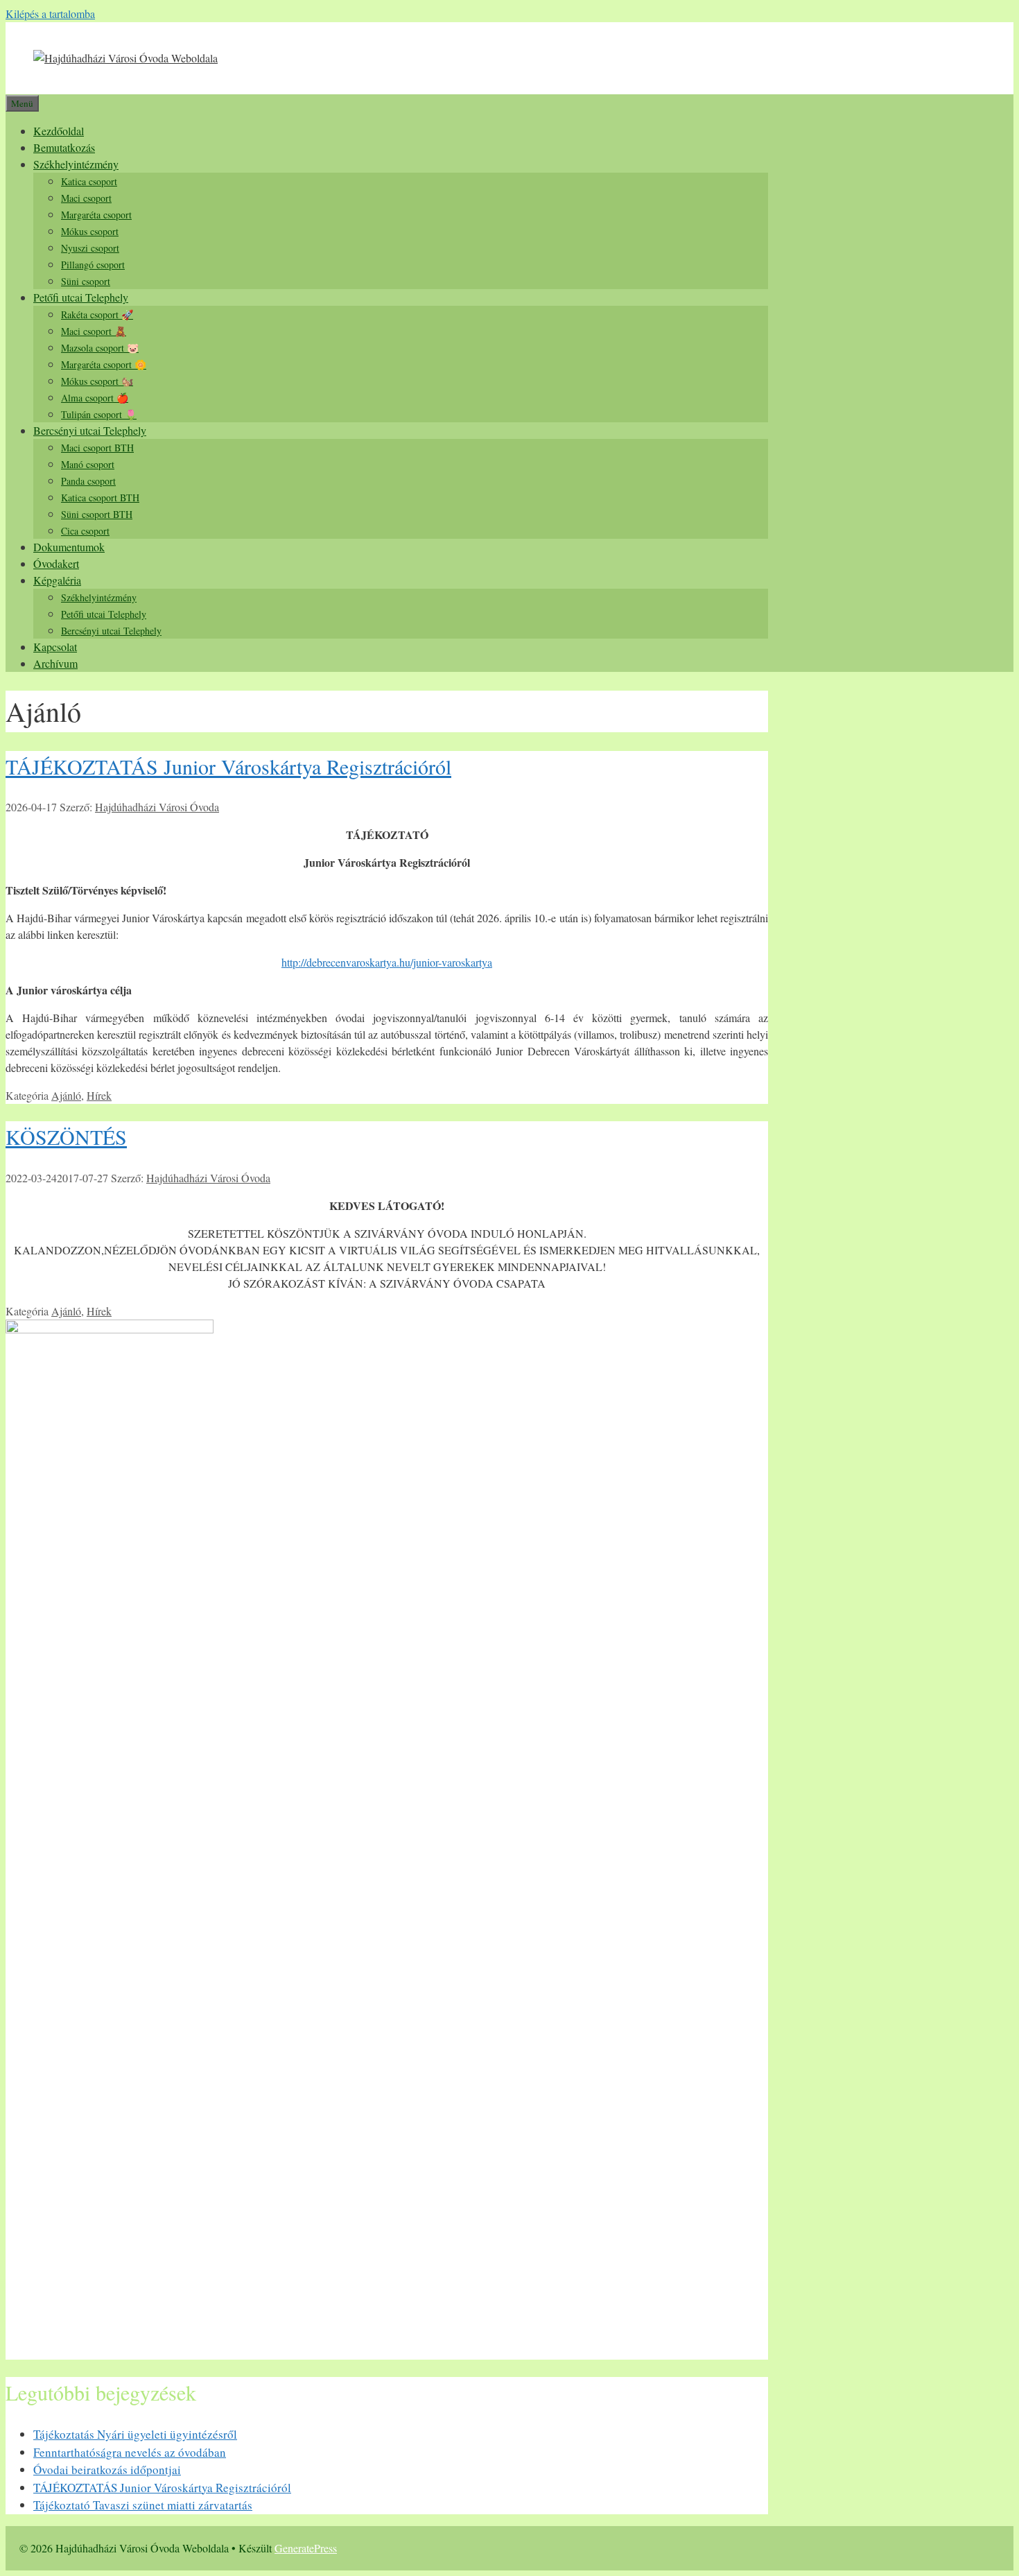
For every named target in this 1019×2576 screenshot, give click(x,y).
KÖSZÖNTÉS (66, 1136)
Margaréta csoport (96, 215)
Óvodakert (56, 563)
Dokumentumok (69, 547)
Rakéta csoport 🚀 (97, 314)
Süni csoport (86, 281)
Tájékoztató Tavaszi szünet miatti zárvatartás (143, 2505)
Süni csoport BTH (97, 514)
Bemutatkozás (64, 147)
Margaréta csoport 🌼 (104, 364)
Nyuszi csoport (90, 248)
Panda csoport (88, 481)
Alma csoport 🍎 (95, 398)
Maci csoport (86, 198)
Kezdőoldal (59, 131)
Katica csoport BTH (100, 498)
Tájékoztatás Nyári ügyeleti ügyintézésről (135, 2434)
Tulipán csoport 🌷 (99, 414)
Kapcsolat (55, 647)
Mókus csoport (90, 231)
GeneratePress (306, 2548)
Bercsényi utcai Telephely (90, 430)
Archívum (55, 663)
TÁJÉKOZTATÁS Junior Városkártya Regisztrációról (228, 766)
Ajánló (66, 1095)
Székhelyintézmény (76, 164)
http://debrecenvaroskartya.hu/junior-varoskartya (387, 962)
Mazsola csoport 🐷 (100, 348)
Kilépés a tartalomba (50, 14)
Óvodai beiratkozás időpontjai (107, 2470)
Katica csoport (89, 181)
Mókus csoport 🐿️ (97, 381)
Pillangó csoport (93, 265)
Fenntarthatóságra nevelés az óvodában (130, 2452)
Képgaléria (57, 580)
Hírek (99, 1095)
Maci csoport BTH (97, 448)
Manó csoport (88, 464)
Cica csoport (85, 531)
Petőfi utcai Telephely (81, 297)
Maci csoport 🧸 (94, 331)
